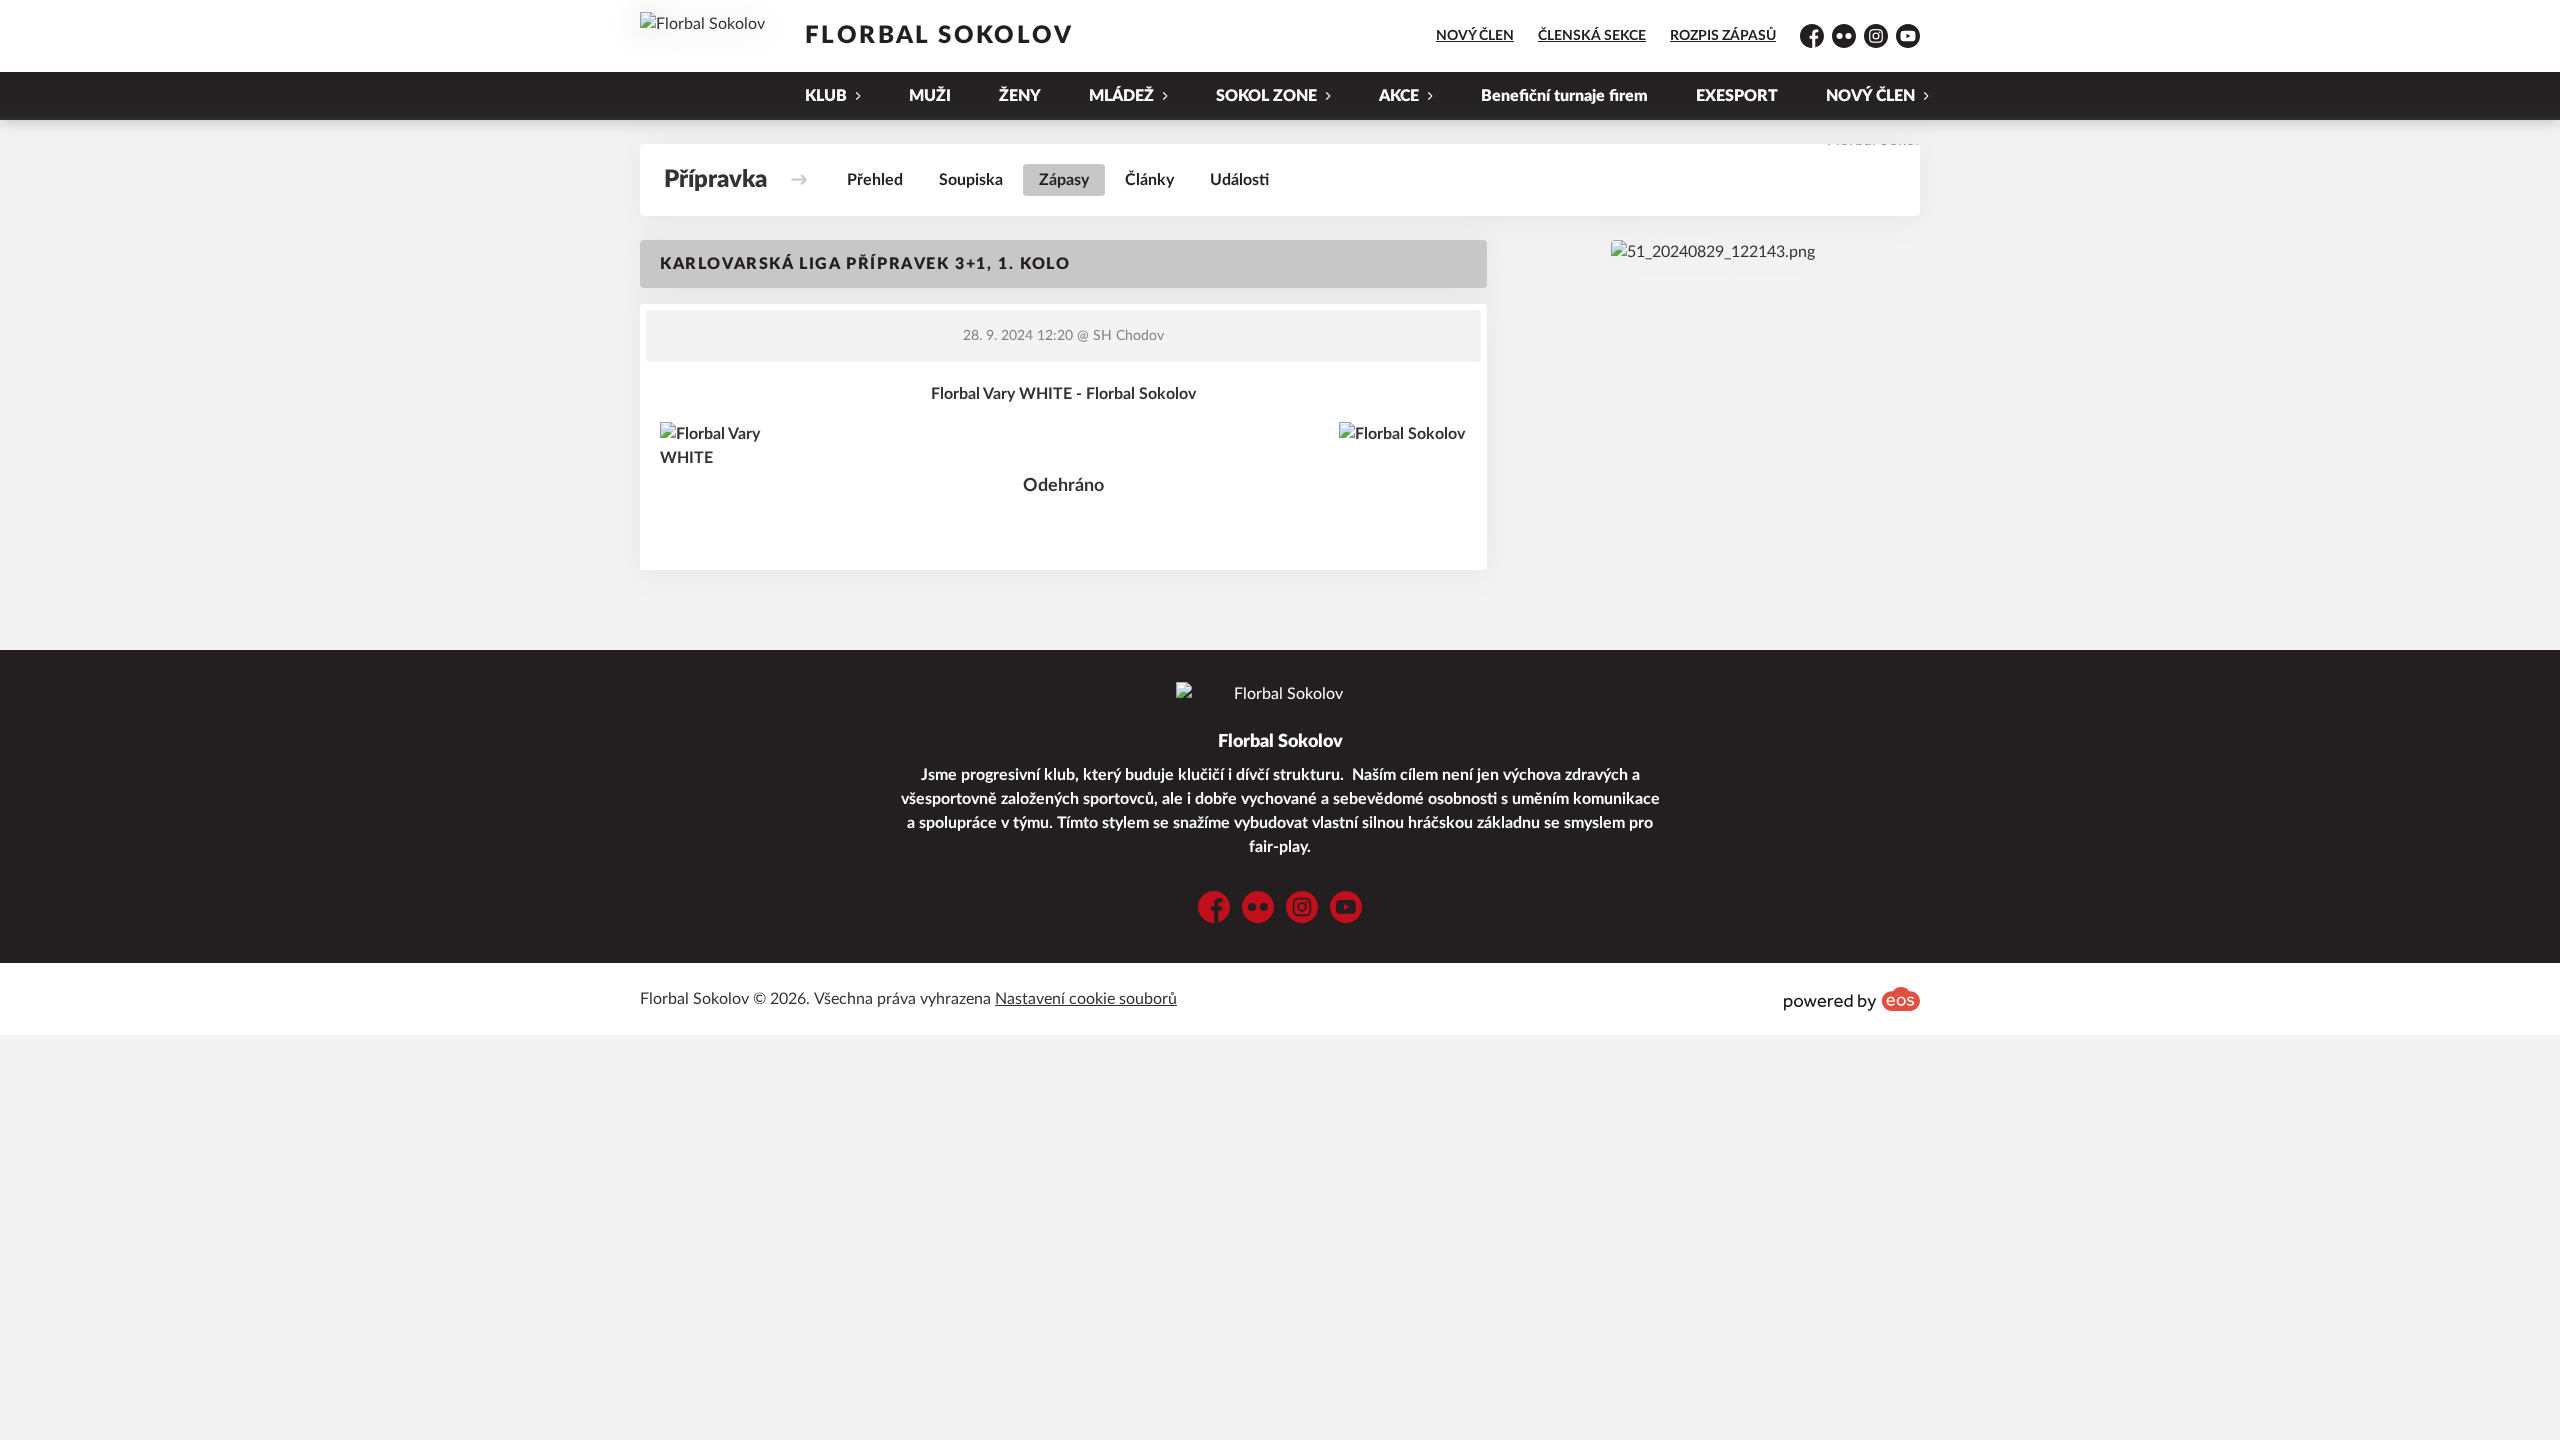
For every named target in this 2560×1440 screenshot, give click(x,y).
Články (1149, 180)
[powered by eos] (1852, 999)
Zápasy (1064, 180)
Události (1239, 180)
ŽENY (1020, 96)
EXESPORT (1737, 96)
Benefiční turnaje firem (1564, 96)
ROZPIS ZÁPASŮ (1723, 36)
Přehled (875, 180)
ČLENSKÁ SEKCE (1592, 36)
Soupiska (971, 180)
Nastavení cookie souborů (1086, 999)
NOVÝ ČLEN (1475, 36)
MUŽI (930, 96)
